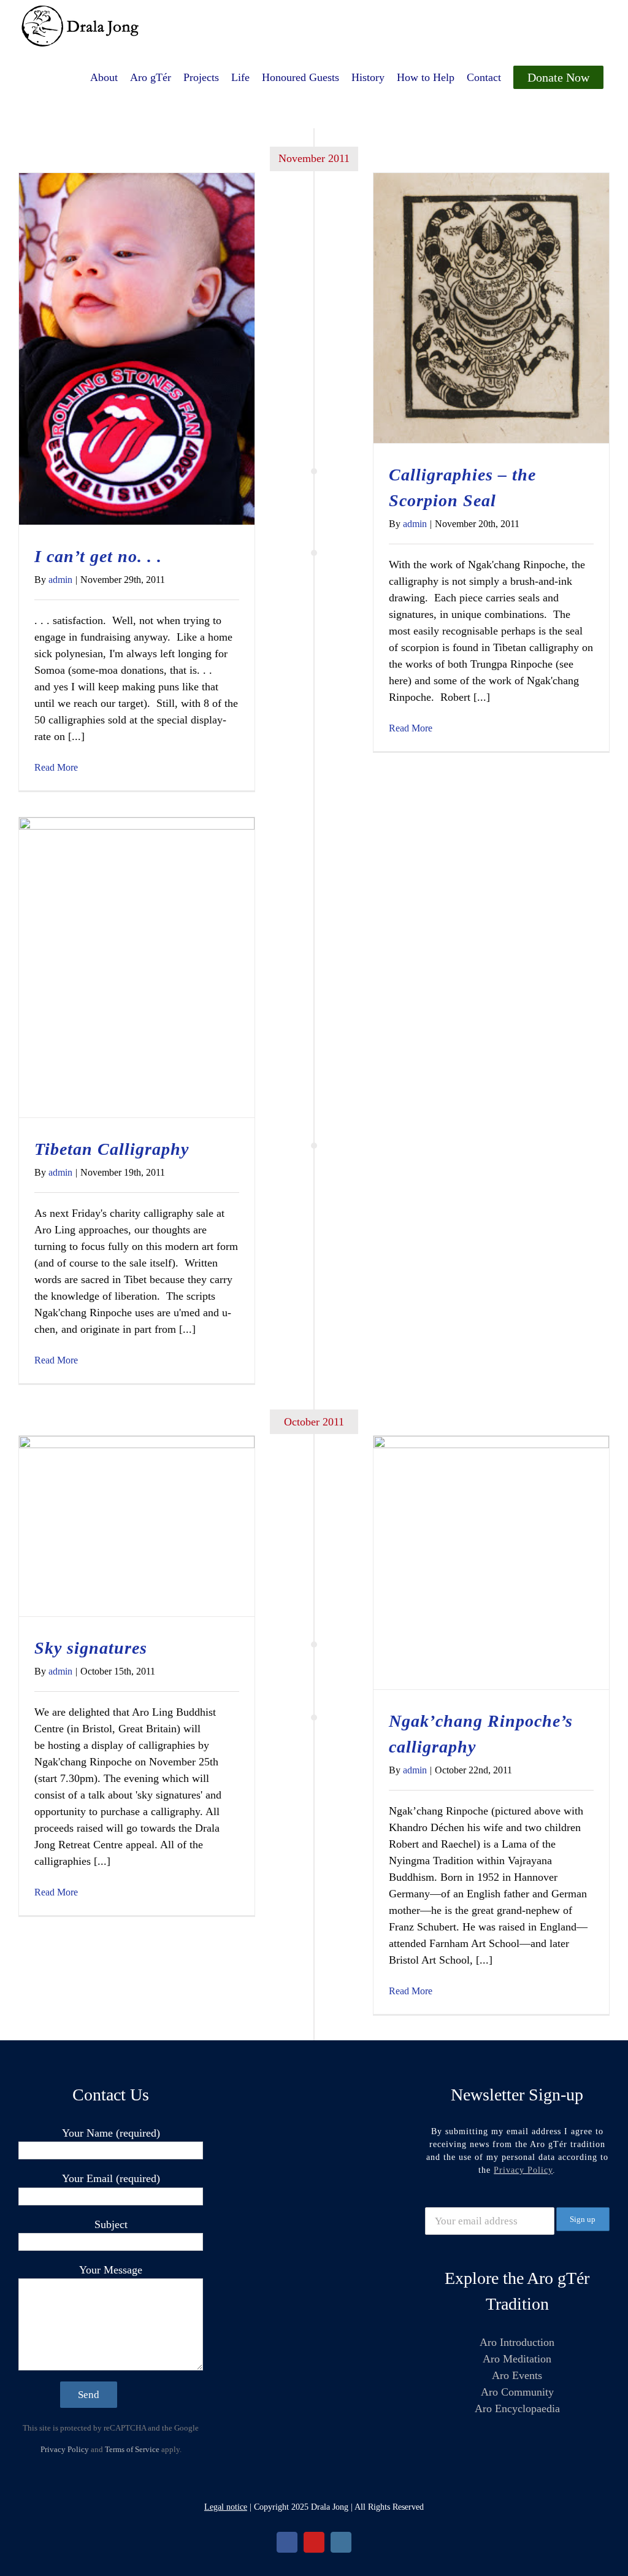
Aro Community (517, 2392)
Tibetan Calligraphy (112, 1149)
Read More (56, 767)
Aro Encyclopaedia (517, 2408)
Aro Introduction (517, 2342)
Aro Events (517, 2375)
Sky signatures (91, 1648)
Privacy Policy (65, 2449)
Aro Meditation (517, 2359)
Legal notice (226, 2507)
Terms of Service (132, 2449)
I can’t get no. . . (98, 556)
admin (60, 580)
